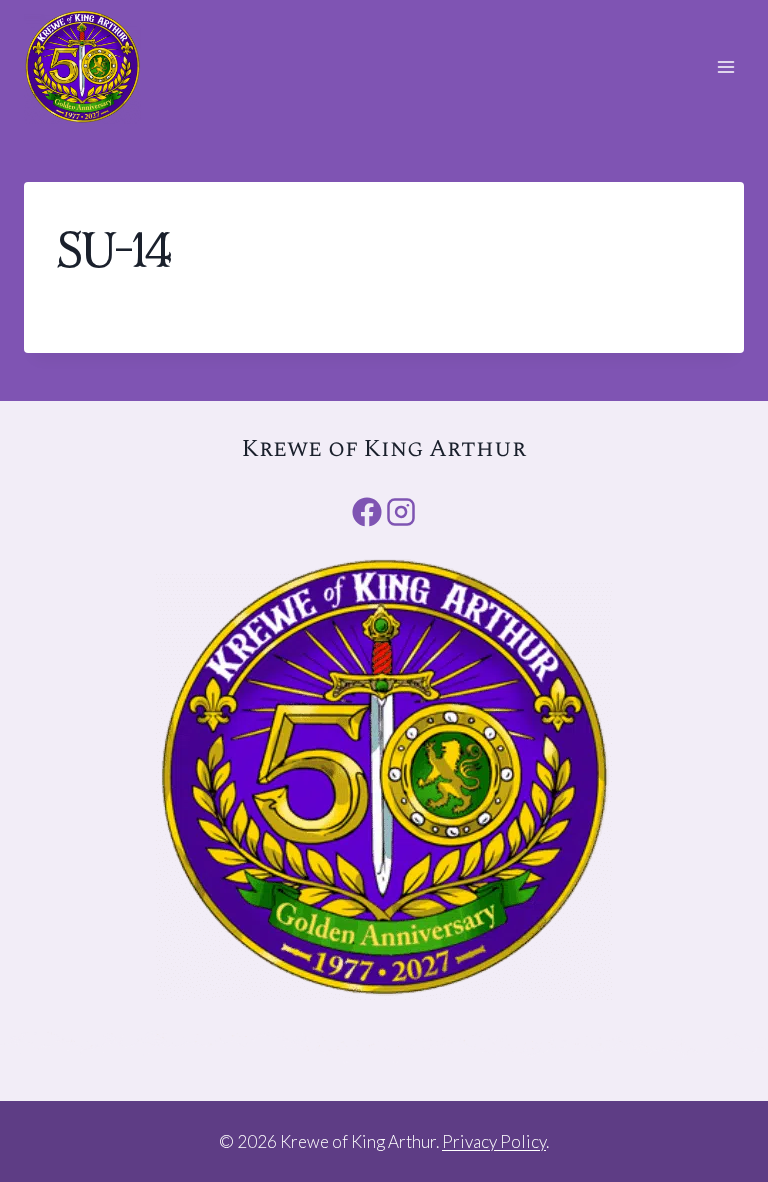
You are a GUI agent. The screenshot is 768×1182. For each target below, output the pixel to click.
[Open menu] (725, 66)
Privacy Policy (494, 1141)
